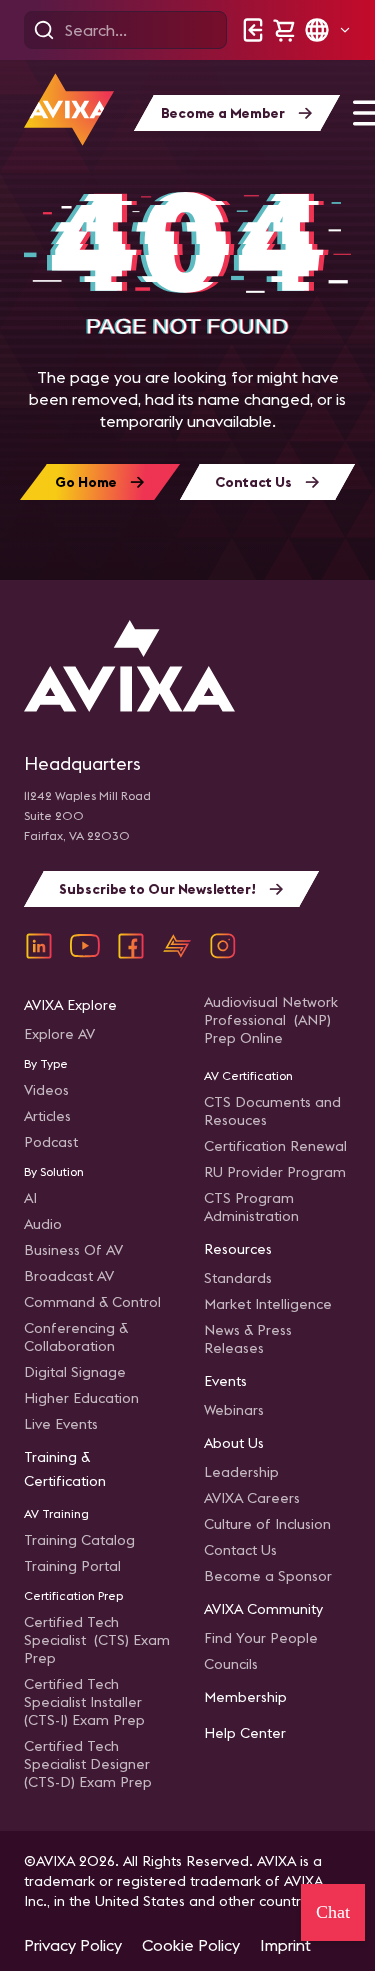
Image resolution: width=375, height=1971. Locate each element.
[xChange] (177, 946)
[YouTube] (85, 946)
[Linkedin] (39, 946)
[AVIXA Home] (69, 109)
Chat (333, 1912)
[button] (327, 30)
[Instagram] (223, 946)
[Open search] (44, 30)
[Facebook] (131, 946)
